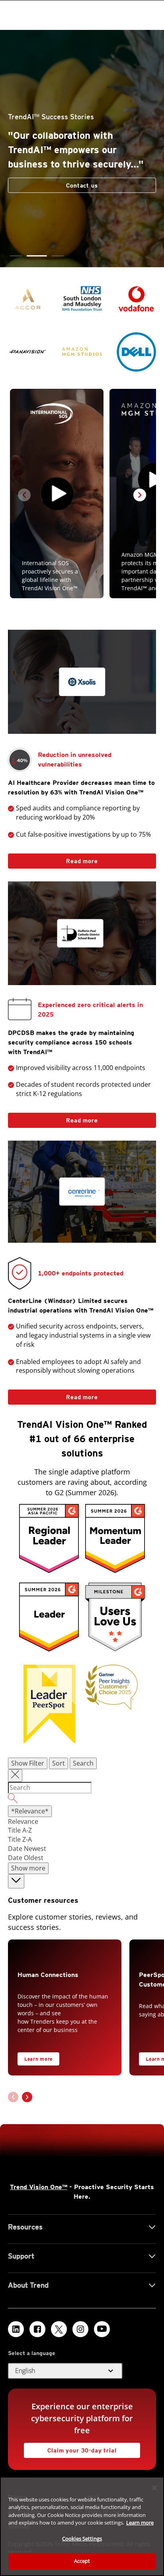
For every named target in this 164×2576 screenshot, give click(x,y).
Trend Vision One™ (39, 2187)
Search (83, 1763)
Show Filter (28, 1763)
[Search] (82, 1799)
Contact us (82, 185)
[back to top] (16, 1881)
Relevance (23, 1821)
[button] (16, 256)
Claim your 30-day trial (70, 2448)
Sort (59, 1763)
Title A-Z (20, 1830)
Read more (53, 859)
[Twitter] (59, 2329)
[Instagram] (80, 2329)
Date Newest (27, 1849)
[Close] (154, 2488)
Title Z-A (20, 1839)
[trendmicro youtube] (102, 2329)
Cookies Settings (82, 2539)
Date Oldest (26, 1858)
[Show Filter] (15, 1776)
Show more (28, 1868)
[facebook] (37, 2329)
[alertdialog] (82, 2526)
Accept (82, 2561)
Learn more (38, 2059)
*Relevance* (30, 1811)
